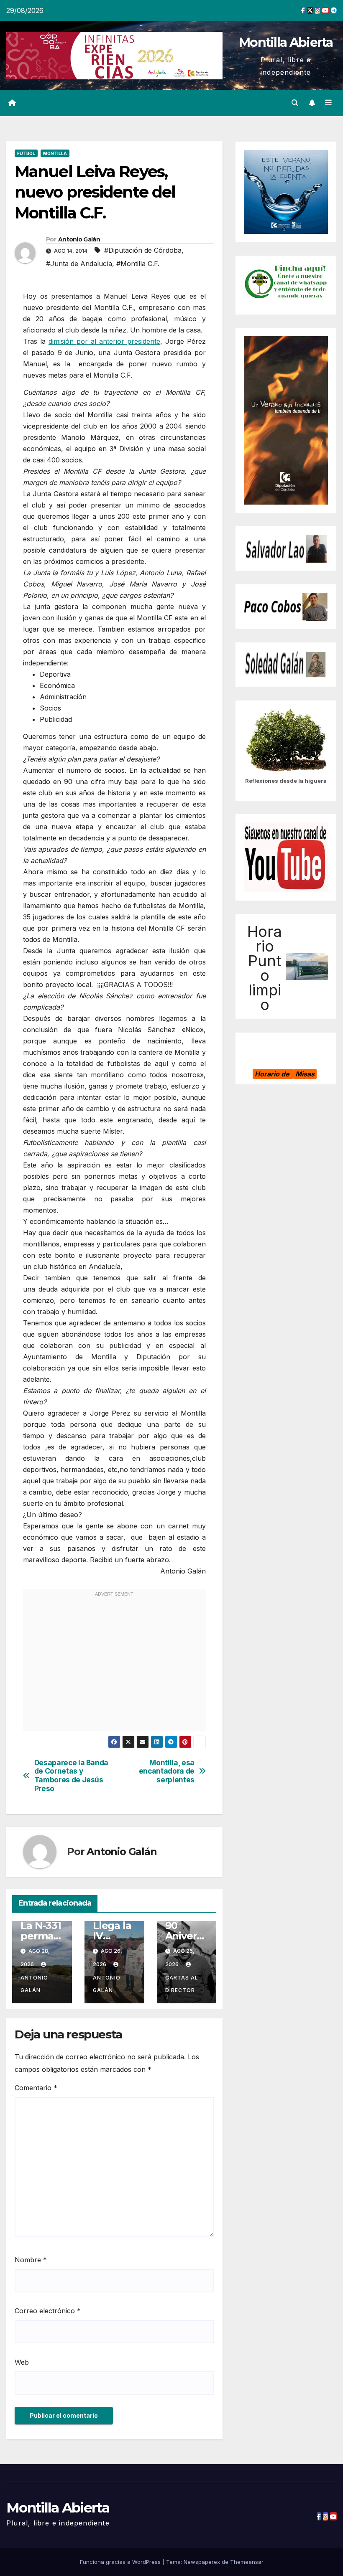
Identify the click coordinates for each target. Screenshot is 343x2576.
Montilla (55, 153)
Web (22, 2362)
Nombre (31, 2260)
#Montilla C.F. (138, 264)
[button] (295, 103)
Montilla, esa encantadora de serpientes (167, 1771)
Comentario (36, 2088)
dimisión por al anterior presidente (104, 341)
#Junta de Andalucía (79, 264)
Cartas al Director (182, 1984)
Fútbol (26, 153)
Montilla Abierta (286, 42)
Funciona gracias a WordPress (121, 2562)
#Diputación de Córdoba (143, 250)
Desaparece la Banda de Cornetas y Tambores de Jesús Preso (71, 1776)
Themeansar (247, 2562)
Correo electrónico (48, 2311)
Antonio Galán (79, 239)
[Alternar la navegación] (328, 103)
